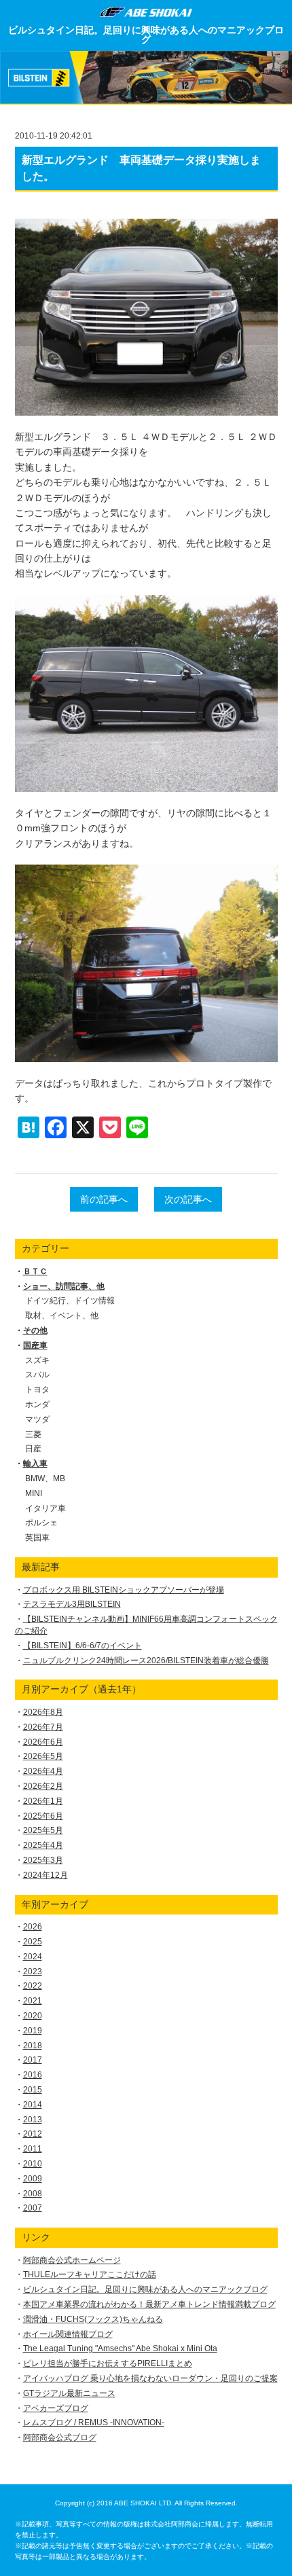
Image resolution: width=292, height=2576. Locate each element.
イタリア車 (45, 1508)
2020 (33, 2016)
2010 (33, 2164)
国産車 (35, 1345)
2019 (33, 2031)
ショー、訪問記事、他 (64, 1286)
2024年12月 (45, 1875)
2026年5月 (43, 1756)
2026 (33, 1927)
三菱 (33, 1434)
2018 (33, 2046)
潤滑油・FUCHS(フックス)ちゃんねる (93, 2319)
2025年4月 (43, 1845)
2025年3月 (43, 1860)
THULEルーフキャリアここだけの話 (90, 2274)
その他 (35, 1330)
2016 (33, 2075)
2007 (33, 2208)
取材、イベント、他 (62, 1316)
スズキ (37, 1360)
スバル (37, 1375)
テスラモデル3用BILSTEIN (72, 1604)
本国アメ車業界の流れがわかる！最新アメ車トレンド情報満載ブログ (149, 2304)
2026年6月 (43, 1742)
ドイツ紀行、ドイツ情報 (70, 1301)
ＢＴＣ (35, 1271)
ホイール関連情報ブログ (68, 2334)
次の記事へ (188, 1199)
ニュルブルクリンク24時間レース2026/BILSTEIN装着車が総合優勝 (146, 1661)
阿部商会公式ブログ (60, 2437)
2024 (33, 1957)
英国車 (37, 1538)
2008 (33, 2194)
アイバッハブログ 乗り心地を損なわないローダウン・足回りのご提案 (150, 2378)
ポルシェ (41, 1523)
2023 (33, 1972)
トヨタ (37, 1390)
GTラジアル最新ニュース (69, 2393)
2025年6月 (43, 1816)
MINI (34, 1493)
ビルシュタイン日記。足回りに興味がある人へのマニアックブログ (146, 35)
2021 (33, 2001)
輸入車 (35, 1464)
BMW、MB (45, 1479)
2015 (33, 2090)
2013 (33, 2120)
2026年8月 (43, 1712)
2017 (33, 2060)
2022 (33, 1986)
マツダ (37, 1419)
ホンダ (37, 1404)
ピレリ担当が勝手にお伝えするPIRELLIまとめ (108, 2363)
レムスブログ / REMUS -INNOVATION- (94, 2423)
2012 (33, 2134)
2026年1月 (43, 1801)
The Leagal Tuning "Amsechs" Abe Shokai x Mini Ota (120, 2348)
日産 (33, 1449)
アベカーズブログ (56, 2408)
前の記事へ (104, 1199)
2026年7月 (43, 1727)
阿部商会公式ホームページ (72, 2260)
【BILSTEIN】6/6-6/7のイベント (83, 1646)
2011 (33, 2149)
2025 (33, 1942)
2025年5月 (43, 1830)
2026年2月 (43, 1786)
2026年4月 (43, 1771)
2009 (33, 2179)
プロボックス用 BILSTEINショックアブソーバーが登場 (124, 1590)
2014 (33, 2105)
